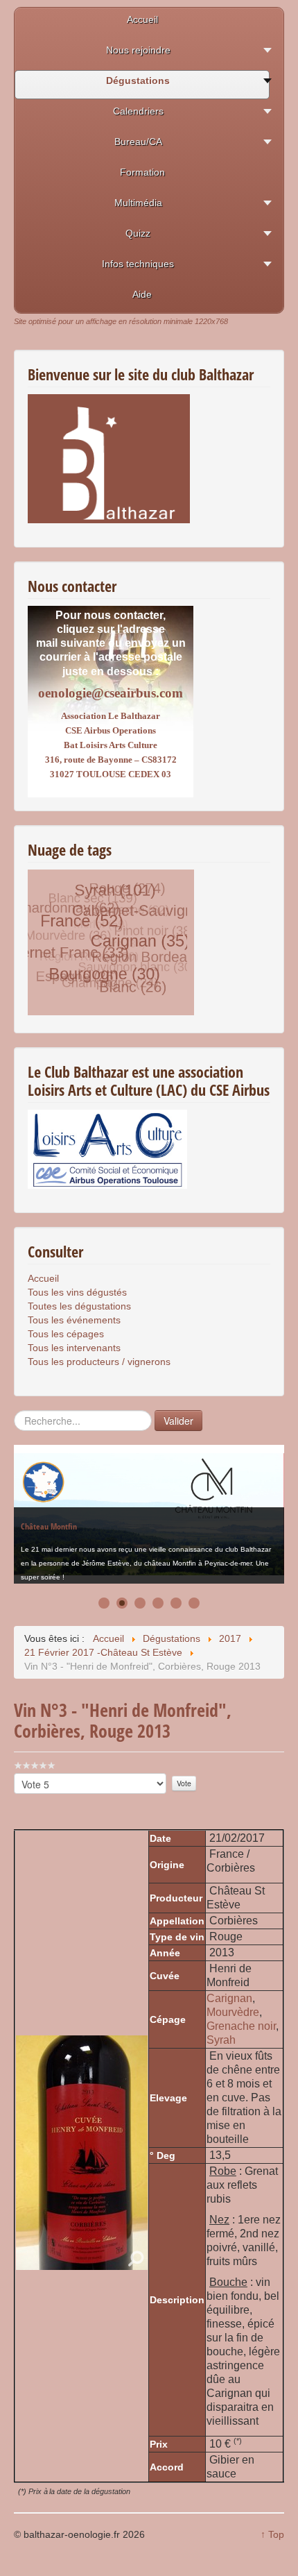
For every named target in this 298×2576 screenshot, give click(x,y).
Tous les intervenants (74, 1348)
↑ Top (272, 2534)
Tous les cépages (66, 1334)
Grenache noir (241, 2026)
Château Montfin (49, 1515)
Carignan (229, 1998)
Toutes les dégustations (79, 1306)
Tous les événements (74, 1320)
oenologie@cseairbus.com (111, 693)
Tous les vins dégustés (77, 1292)
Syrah (221, 2040)
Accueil (43, 1278)
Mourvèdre (233, 2012)
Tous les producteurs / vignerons (99, 1362)
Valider (178, 1421)
